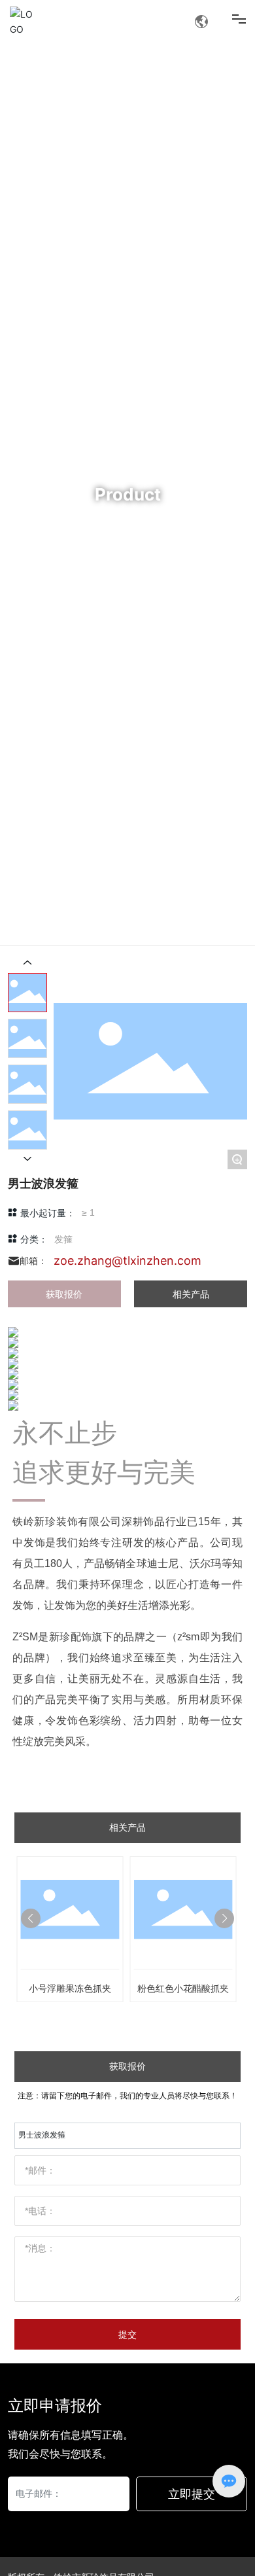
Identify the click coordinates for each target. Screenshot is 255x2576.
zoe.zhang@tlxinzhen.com (127, 1261)
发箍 (63, 1239)
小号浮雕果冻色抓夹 (70, 1988)
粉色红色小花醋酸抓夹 (183, 1988)
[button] (31, 1918)
